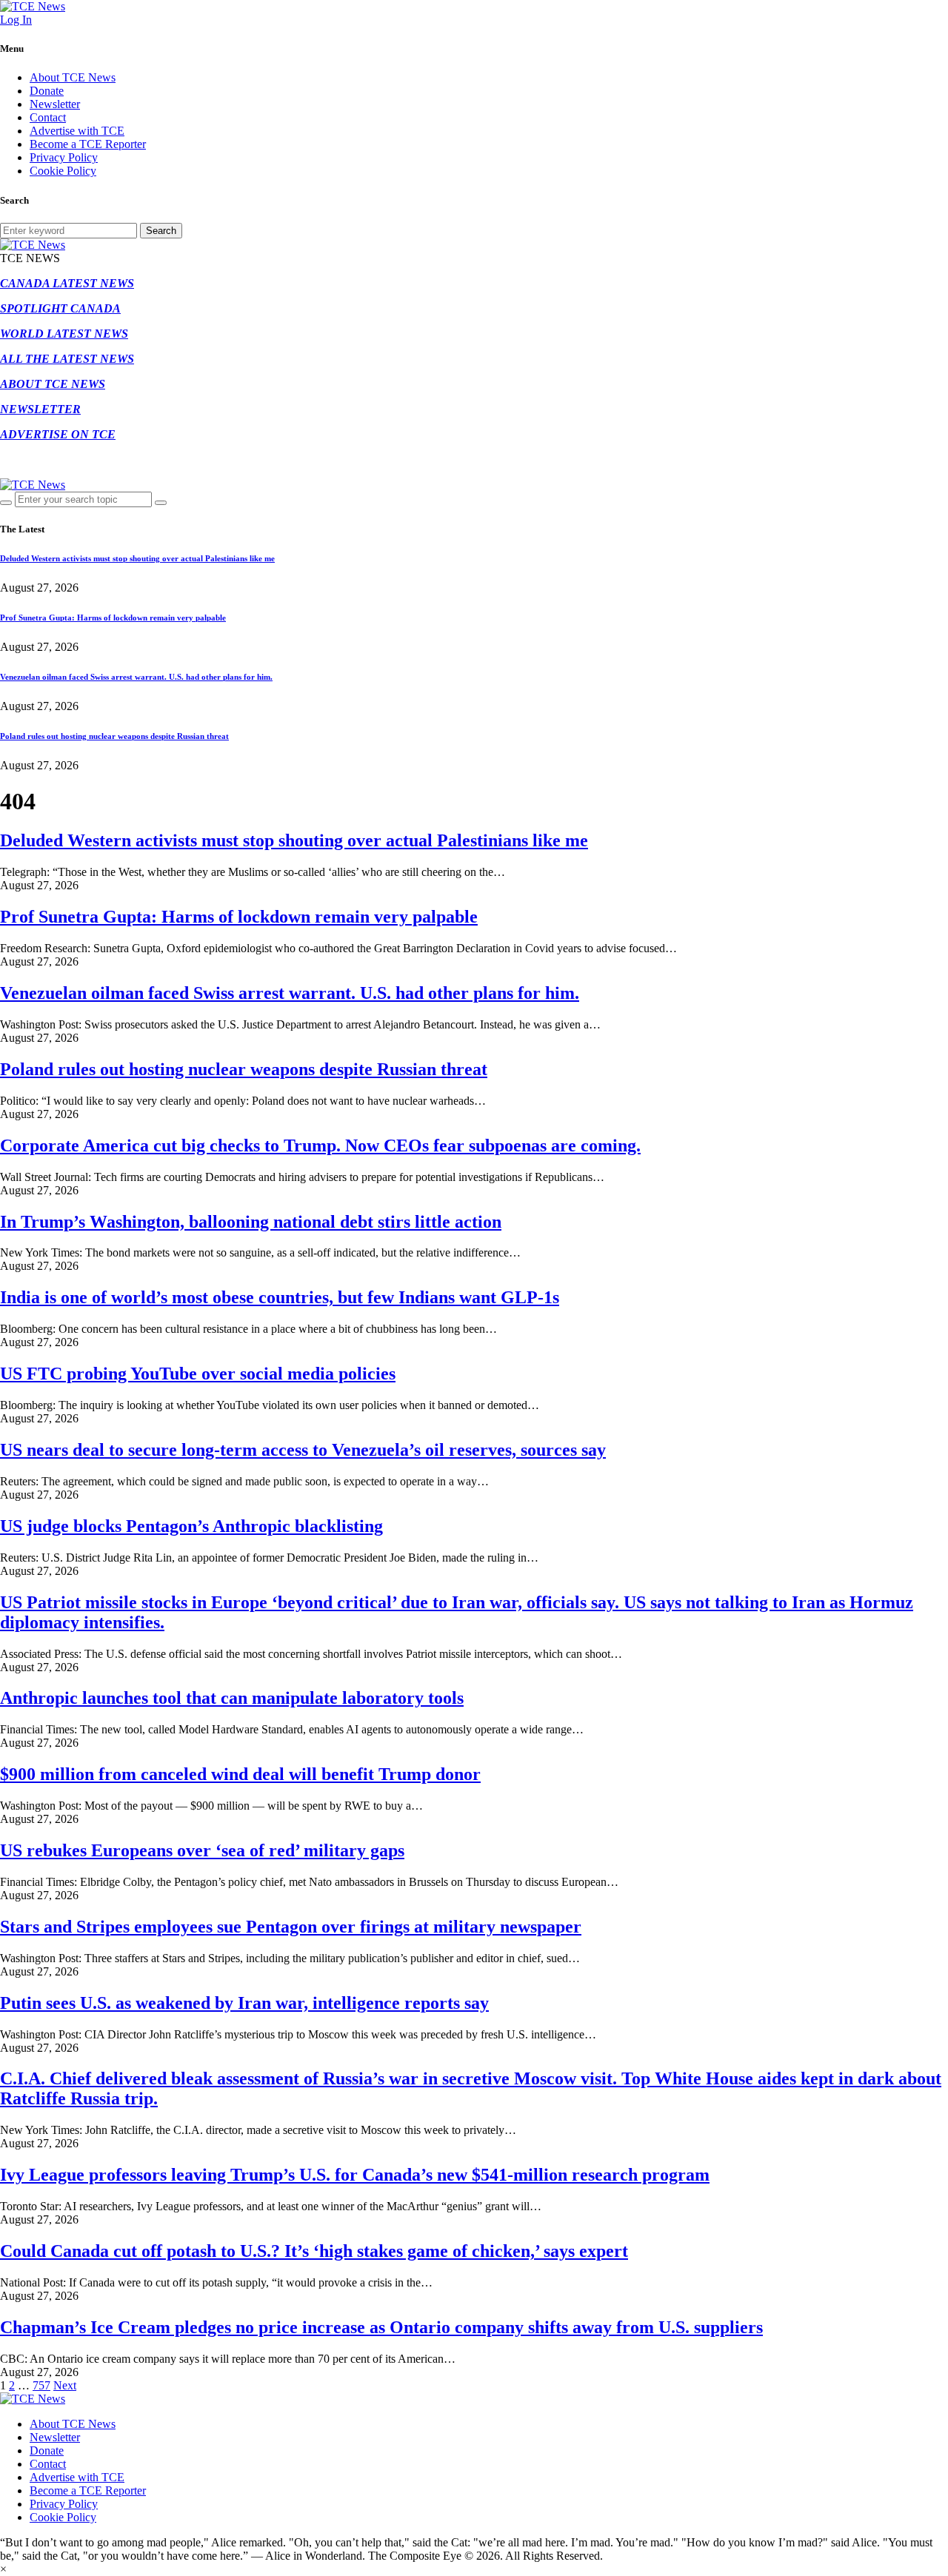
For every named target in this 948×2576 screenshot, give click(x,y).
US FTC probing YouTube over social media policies (198, 1374)
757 (41, 2385)
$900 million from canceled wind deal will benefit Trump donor (240, 1774)
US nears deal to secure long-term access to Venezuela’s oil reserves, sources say (303, 1450)
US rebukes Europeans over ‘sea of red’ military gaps (202, 1850)
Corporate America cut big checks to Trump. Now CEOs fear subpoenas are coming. (320, 1145)
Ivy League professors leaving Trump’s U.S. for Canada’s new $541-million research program (355, 2175)
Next (65, 2385)
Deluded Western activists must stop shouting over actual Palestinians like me (137, 558)
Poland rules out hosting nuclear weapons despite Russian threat (114, 736)
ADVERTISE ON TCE (58, 434)
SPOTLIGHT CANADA (60, 308)
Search (161, 231)
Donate (47, 91)
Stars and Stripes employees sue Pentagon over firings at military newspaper (291, 1927)
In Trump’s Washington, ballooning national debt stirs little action (251, 1222)
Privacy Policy (64, 157)
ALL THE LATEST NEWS (67, 359)
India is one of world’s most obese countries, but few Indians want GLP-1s (280, 1297)
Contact (48, 117)
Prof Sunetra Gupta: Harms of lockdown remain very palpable (113, 618)
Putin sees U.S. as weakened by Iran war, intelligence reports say (244, 2003)
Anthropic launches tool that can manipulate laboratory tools (232, 1698)
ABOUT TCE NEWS (53, 384)
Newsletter (55, 104)
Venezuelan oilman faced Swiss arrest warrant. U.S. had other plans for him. (136, 677)
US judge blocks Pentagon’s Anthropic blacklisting (191, 1526)
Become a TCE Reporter (88, 144)
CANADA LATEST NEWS (67, 283)
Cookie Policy (63, 171)
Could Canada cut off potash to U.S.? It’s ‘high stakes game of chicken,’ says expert (314, 2251)
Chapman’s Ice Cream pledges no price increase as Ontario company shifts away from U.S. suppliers (381, 2327)
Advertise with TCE (77, 131)
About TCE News (73, 77)
